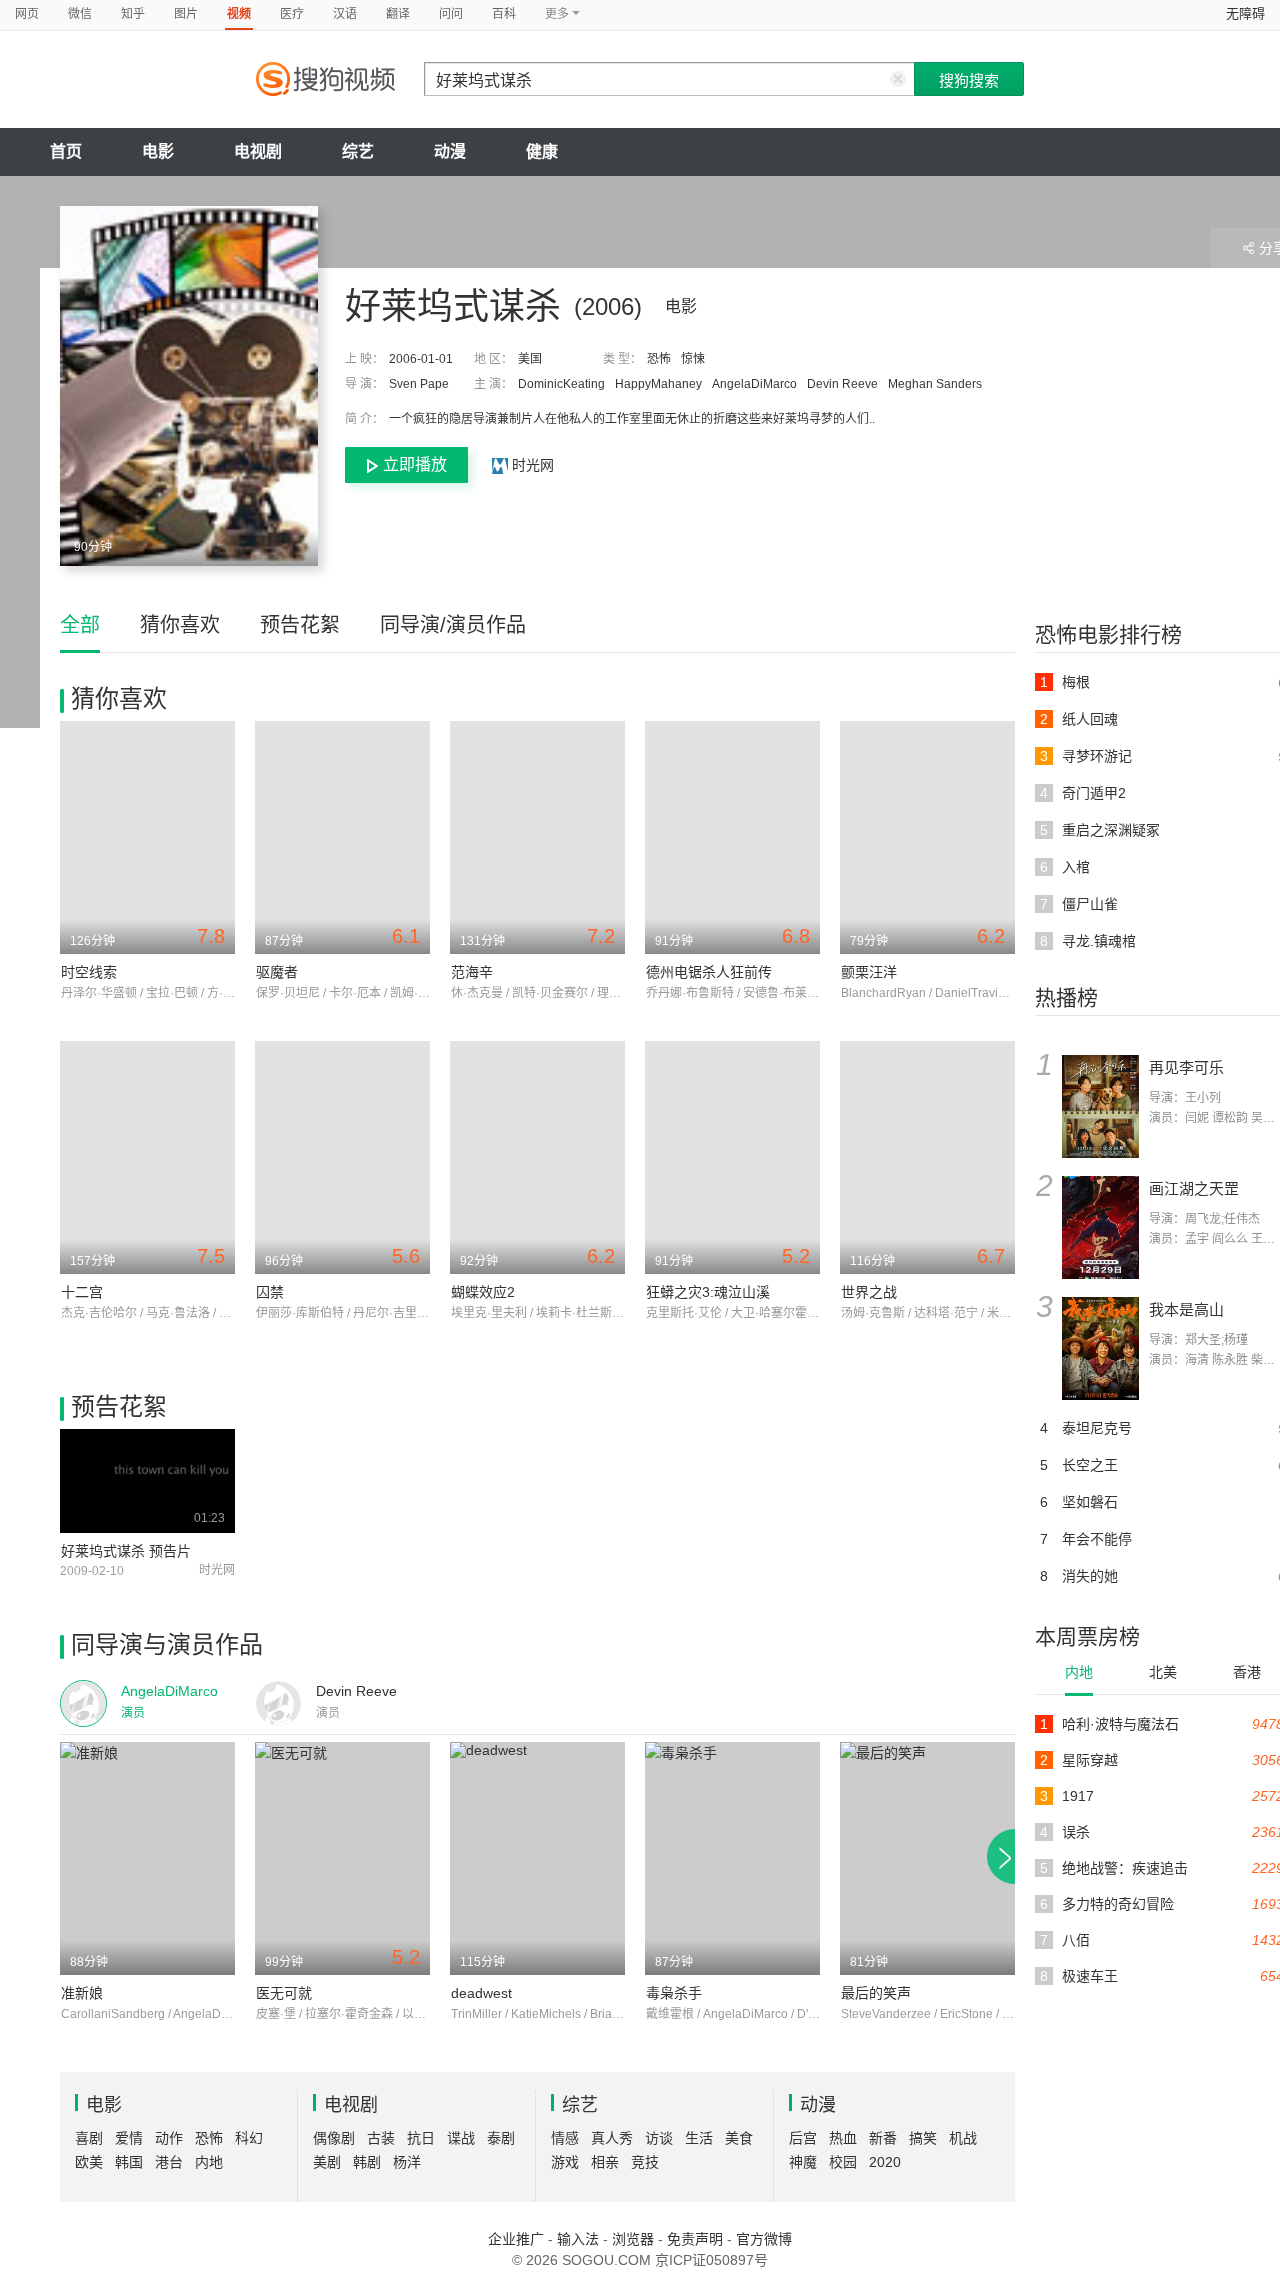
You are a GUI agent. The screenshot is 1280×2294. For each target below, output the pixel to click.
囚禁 (270, 1292)
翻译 (398, 14)
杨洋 (407, 2162)
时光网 (531, 465)
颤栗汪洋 (869, 972)
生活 (699, 2138)
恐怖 (659, 359)
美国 (530, 359)
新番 (883, 2138)
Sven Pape (419, 384)
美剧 (327, 2162)
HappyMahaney (658, 384)
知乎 (133, 14)
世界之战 (869, 1292)
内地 (1079, 1672)
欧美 (89, 2162)
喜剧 (89, 2138)
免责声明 (695, 2239)
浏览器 (633, 2239)
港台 (169, 2162)
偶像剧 (334, 2138)
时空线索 (89, 972)
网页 (27, 14)
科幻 (249, 2138)
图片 (186, 14)
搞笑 (923, 2138)
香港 (1247, 1672)
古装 (381, 2138)
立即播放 (415, 464)
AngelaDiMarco (754, 384)
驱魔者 (277, 972)
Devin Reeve (842, 384)
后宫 (803, 2138)
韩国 (129, 2162)
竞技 (645, 2162)
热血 (843, 2138)
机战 (963, 2138)
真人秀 (612, 2138)
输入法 (578, 2239)
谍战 (461, 2138)
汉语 (345, 14)
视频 (239, 14)
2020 (885, 2162)
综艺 (358, 151)
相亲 (605, 2162)
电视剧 (258, 151)
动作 (169, 2138)
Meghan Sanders (935, 384)
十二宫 (82, 1292)
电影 (158, 151)
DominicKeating (561, 384)
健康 (542, 151)
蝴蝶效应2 (483, 1292)
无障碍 (1245, 13)
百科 (504, 14)
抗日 (421, 2138)
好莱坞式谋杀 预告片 (126, 1551)
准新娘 (82, 1993)
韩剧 (367, 2162)
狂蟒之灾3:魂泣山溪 (708, 1292)
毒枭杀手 (674, 1993)
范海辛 (472, 972)
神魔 (803, 2162)
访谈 (659, 2138)
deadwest (481, 1993)
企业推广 (516, 2239)
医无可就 (284, 1993)
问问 (451, 14)
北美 (1163, 1672)
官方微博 (764, 2239)
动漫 (450, 151)
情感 (565, 2138)
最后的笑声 (876, 1993)
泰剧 (501, 2138)
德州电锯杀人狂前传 (709, 972)
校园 (843, 2162)
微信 (80, 14)
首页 (66, 151)
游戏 (565, 2162)
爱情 (129, 2138)
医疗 (292, 14)
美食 (739, 2138)
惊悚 (693, 359)
